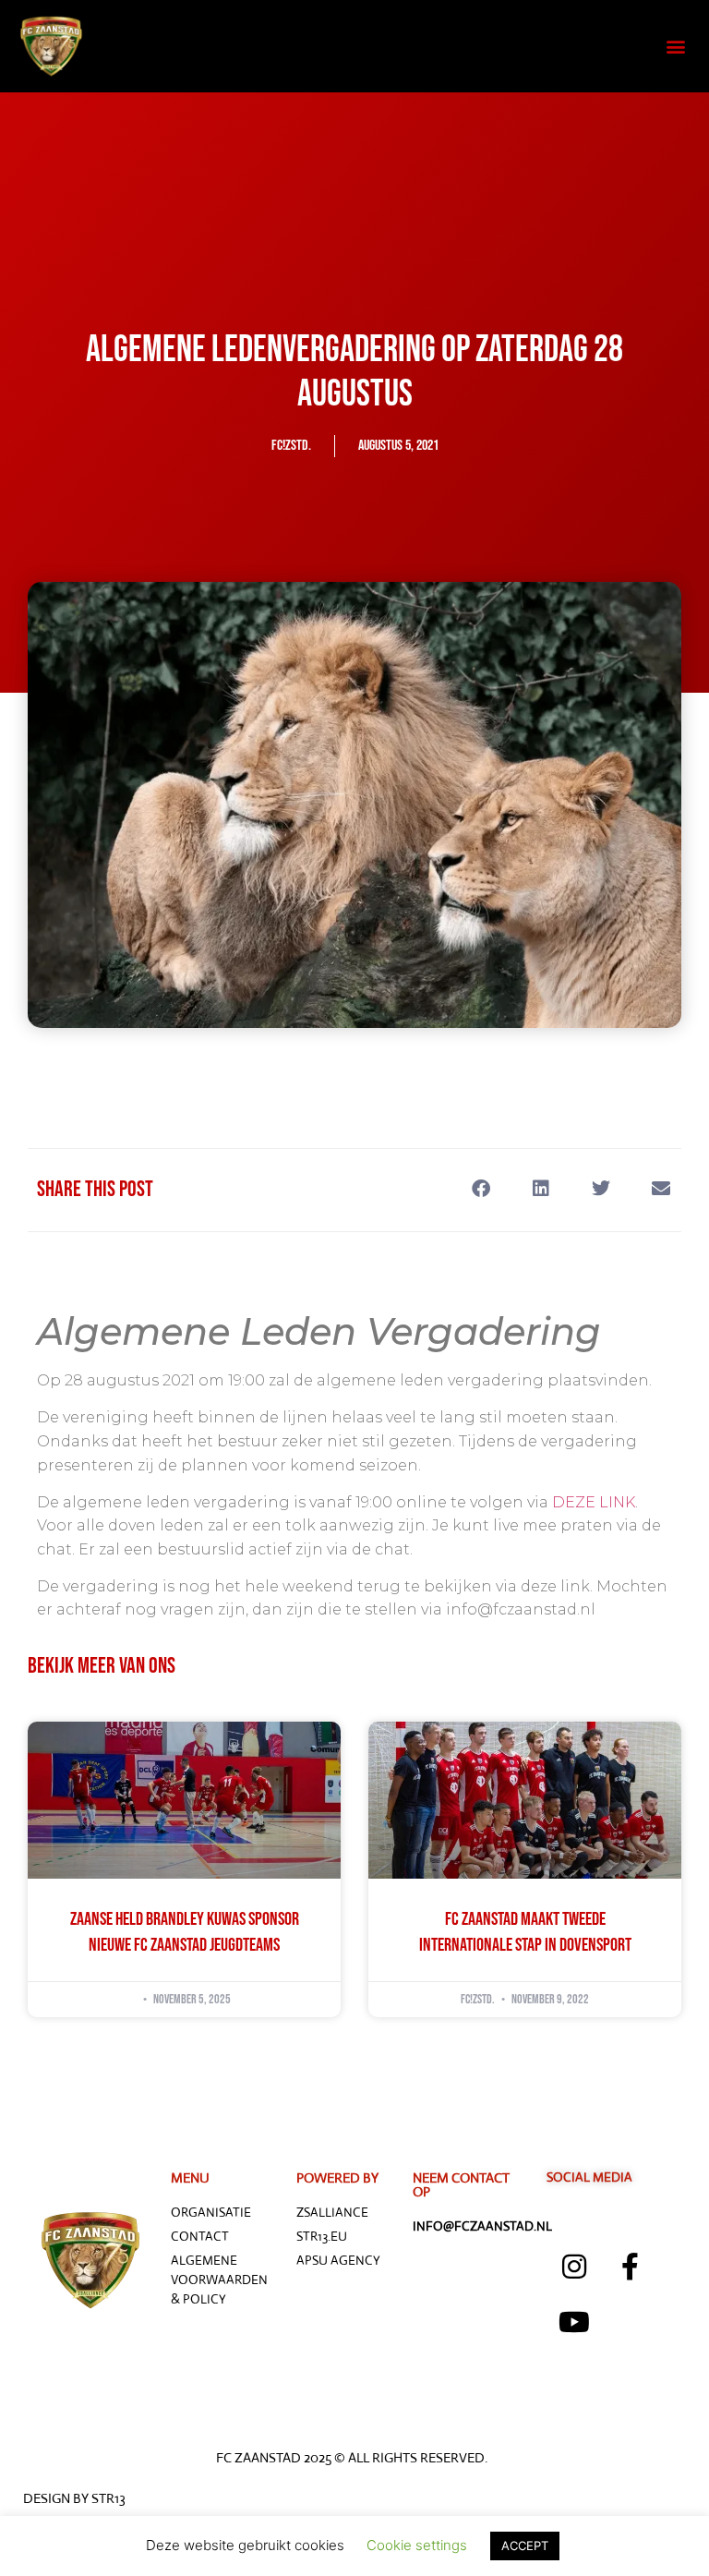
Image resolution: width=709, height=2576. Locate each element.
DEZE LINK (594, 1502)
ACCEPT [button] (525, 2546)
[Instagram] (574, 2267)
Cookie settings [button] (417, 2545)
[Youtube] (574, 2322)
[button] (675, 47)
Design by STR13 (74, 2498)
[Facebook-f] (630, 2267)
